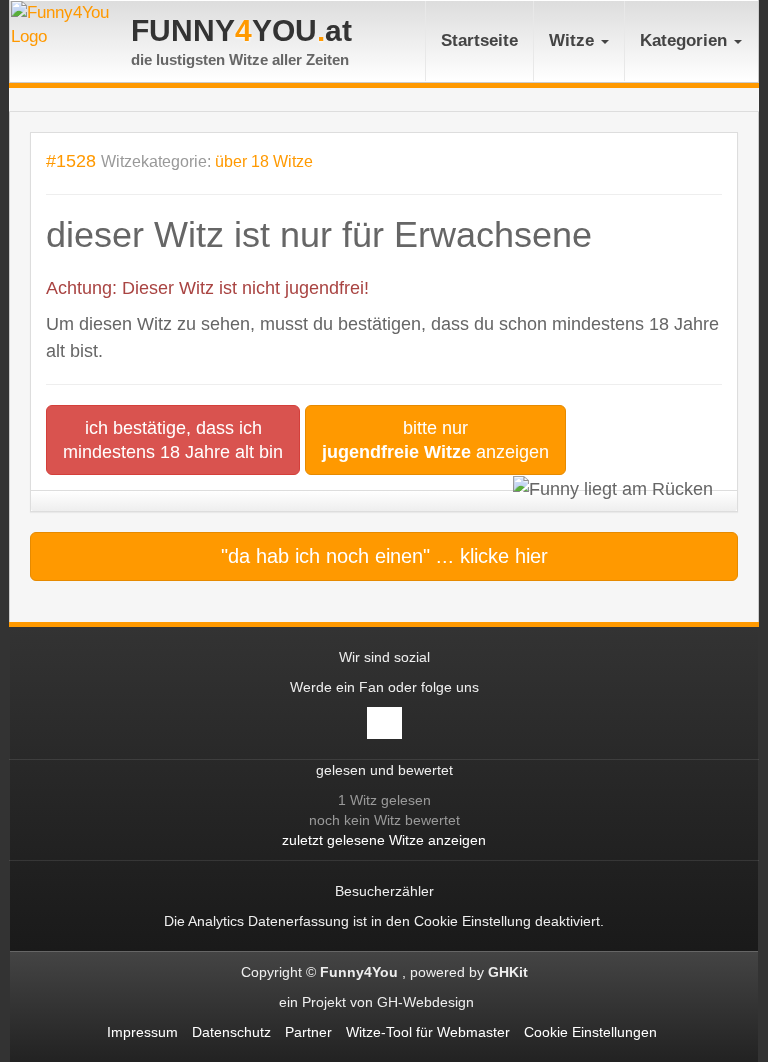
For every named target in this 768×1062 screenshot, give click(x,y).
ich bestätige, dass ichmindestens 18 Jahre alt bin (173, 440)
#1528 (71, 160)
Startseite (479, 40)
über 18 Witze (264, 161)
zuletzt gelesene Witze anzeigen (384, 840)
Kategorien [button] (686, 40)
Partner (308, 1032)
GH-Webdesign (427, 1002)
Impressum (142, 1032)
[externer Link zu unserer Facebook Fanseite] (384, 723)
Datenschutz (231, 1032)
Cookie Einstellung (472, 921)
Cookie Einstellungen (590, 1032)
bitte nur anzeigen (435, 440)
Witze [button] (574, 40)
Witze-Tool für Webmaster (428, 1032)
